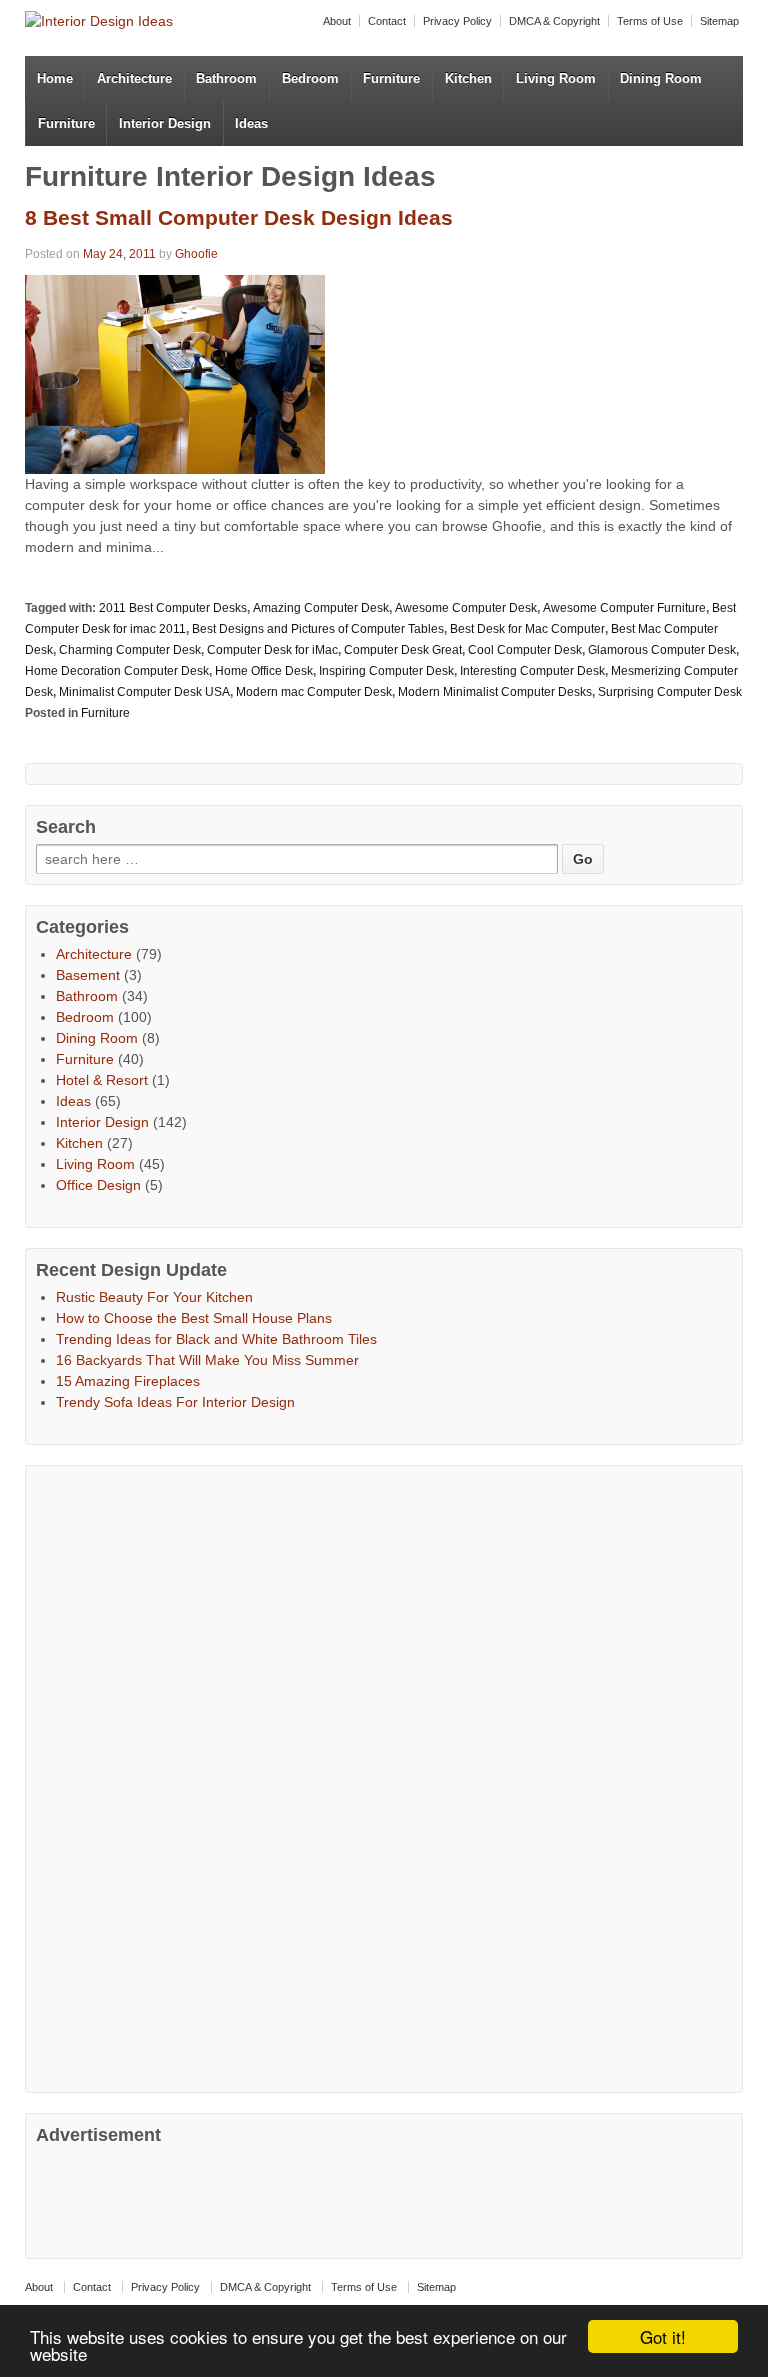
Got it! (663, 2336)
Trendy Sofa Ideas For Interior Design (175, 1402)
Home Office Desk (264, 671)
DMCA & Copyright (554, 21)
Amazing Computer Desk (321, 608)
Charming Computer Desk (130, 650)
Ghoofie (196, 254)
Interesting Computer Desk (532, 671)
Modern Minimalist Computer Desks (495, 692)
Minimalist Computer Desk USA (144, 692)
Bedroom (310, 78)
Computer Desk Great (403, 650)
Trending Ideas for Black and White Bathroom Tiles (216, 1339)
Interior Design (165, 123)
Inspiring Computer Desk (386, 671)
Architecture (134, 78)
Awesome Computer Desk (466, 608)
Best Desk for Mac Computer (527, 629)
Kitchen (468, 78)
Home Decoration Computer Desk (117, 671)
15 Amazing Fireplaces (128, 1381)
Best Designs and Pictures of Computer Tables (318, 629)
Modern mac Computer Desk (314, 692)
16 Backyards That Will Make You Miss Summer (207, 1360)
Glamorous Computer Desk (662, 650)
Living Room (556, 78)
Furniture (391, 78)
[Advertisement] (186, 1776)
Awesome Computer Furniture (624, 608)
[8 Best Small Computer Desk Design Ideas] (175, 373)
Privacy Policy (457, 21)
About (337, 21)
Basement (88, 975)
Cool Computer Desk (525, 650)
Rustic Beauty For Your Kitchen (154, 1297)
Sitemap (719, 21)
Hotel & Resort (102, 1080)
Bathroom (226, 78)
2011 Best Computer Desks (173, 608)
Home (55, 78)
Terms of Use (650, 21)
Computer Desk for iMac (272, 650)
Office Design (98, 1185)
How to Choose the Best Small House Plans (194, 1318)
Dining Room (661, 78)
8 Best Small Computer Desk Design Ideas (239, 217)
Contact (387, 21)
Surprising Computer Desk (670, 692)
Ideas (251, 123)
